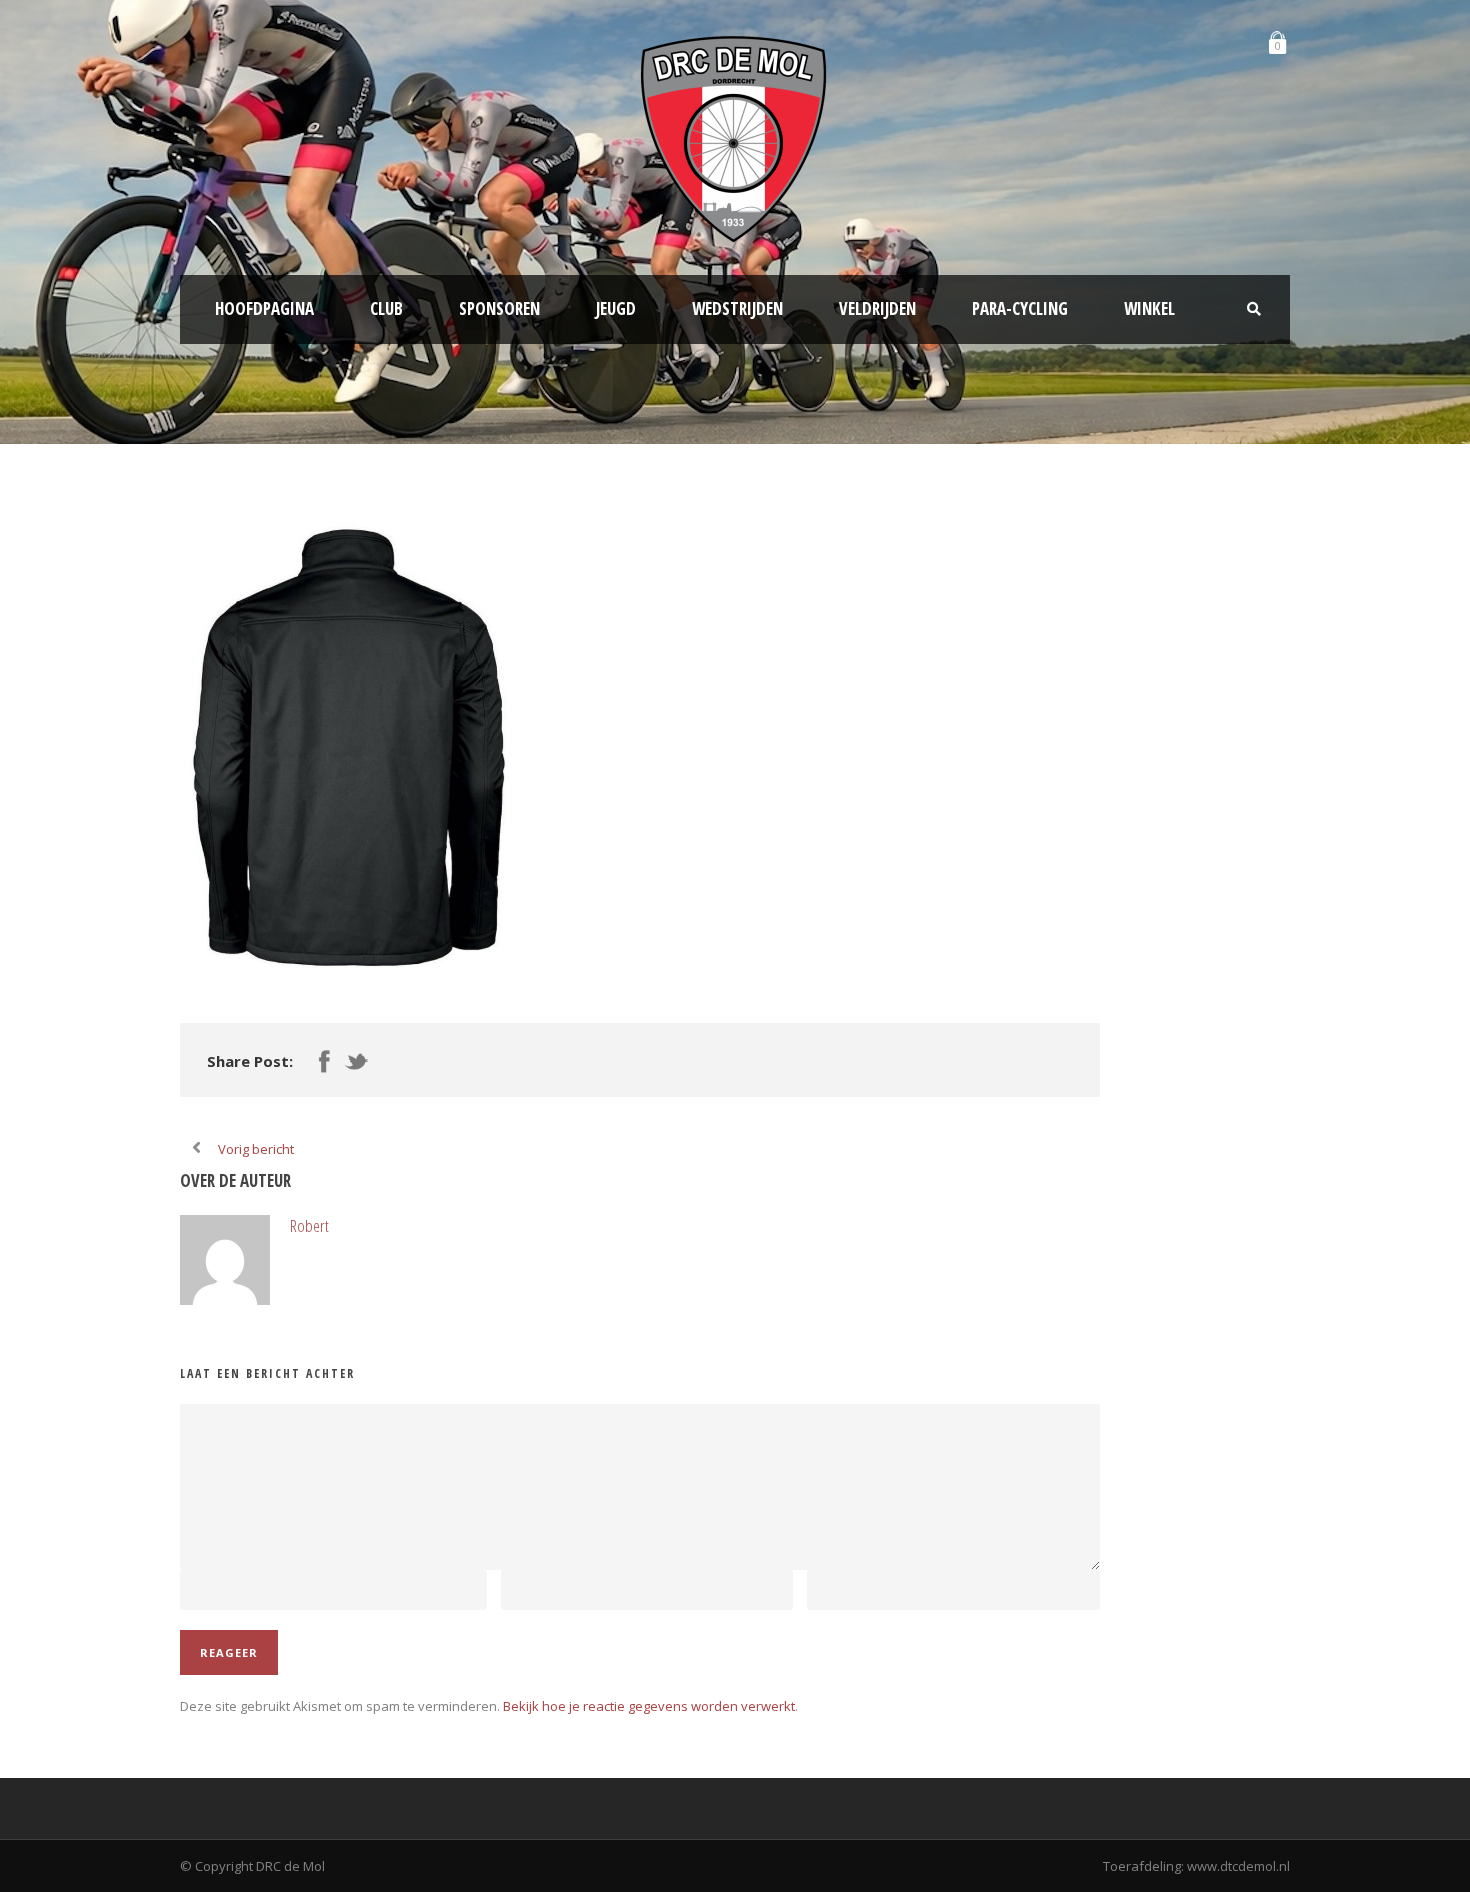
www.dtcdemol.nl (1238, 1866)
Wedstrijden (737, 308)
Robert (309, 1225)
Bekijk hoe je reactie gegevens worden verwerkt (649, 1706)
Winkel (1149, 308)
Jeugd (616, 308)
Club (386, 308)
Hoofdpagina (264, 308)
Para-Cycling (1020, 308)
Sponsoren (499, 308)
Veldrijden (877, 308)
